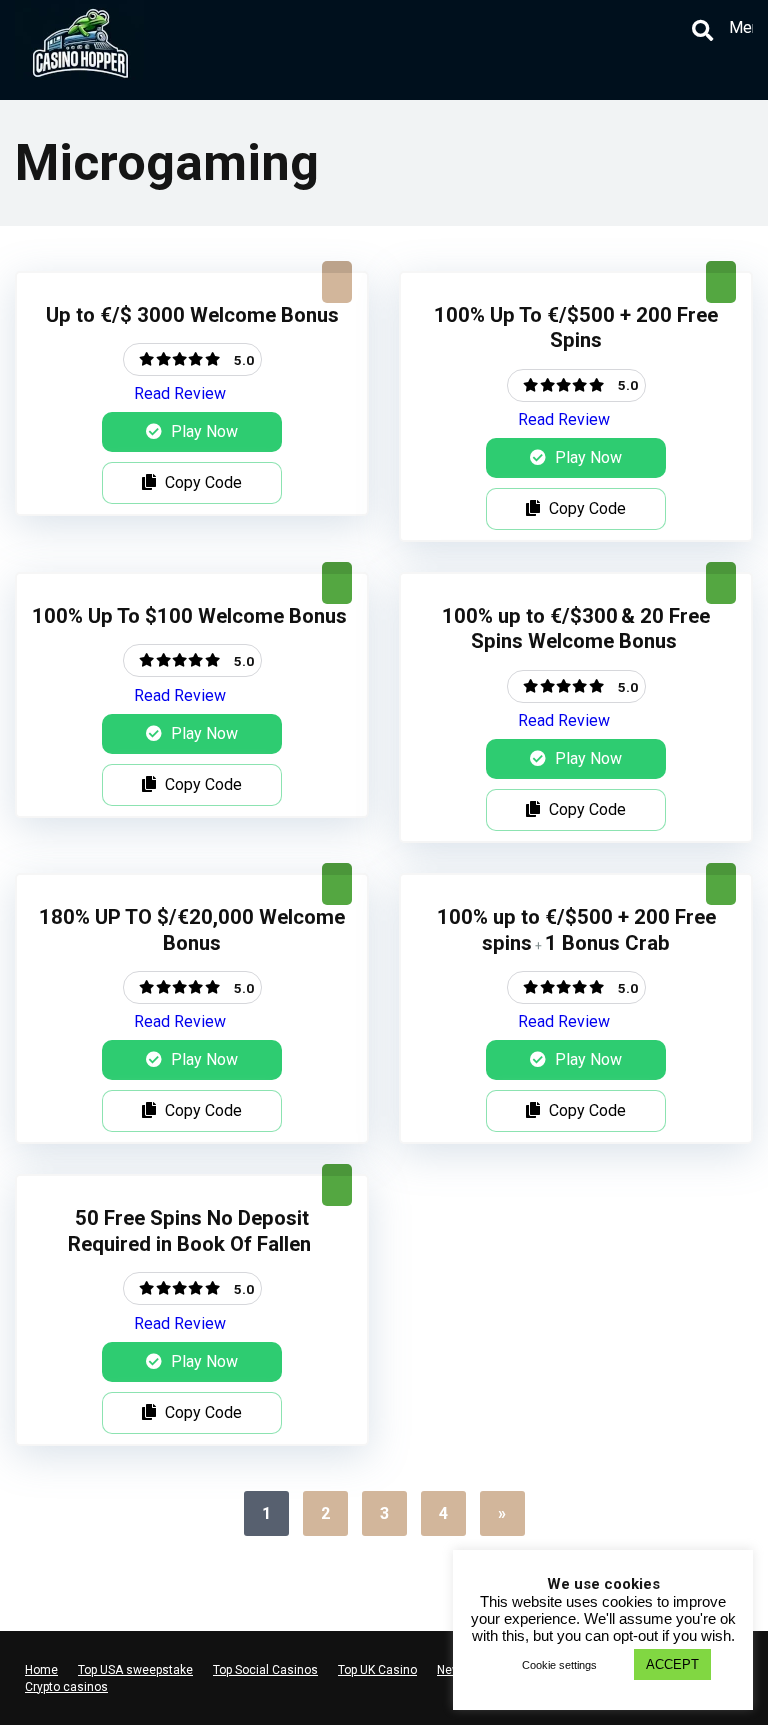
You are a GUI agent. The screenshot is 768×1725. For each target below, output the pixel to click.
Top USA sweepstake (135, 1670)
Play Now (202, 431)
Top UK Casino (377, 1670)
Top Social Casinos (265, 1670)
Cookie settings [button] (559, 1665)
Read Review (180, 393)
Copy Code (201, 482)
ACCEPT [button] (672, 1664)
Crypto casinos (66, 1687)
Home (41, 1670)
